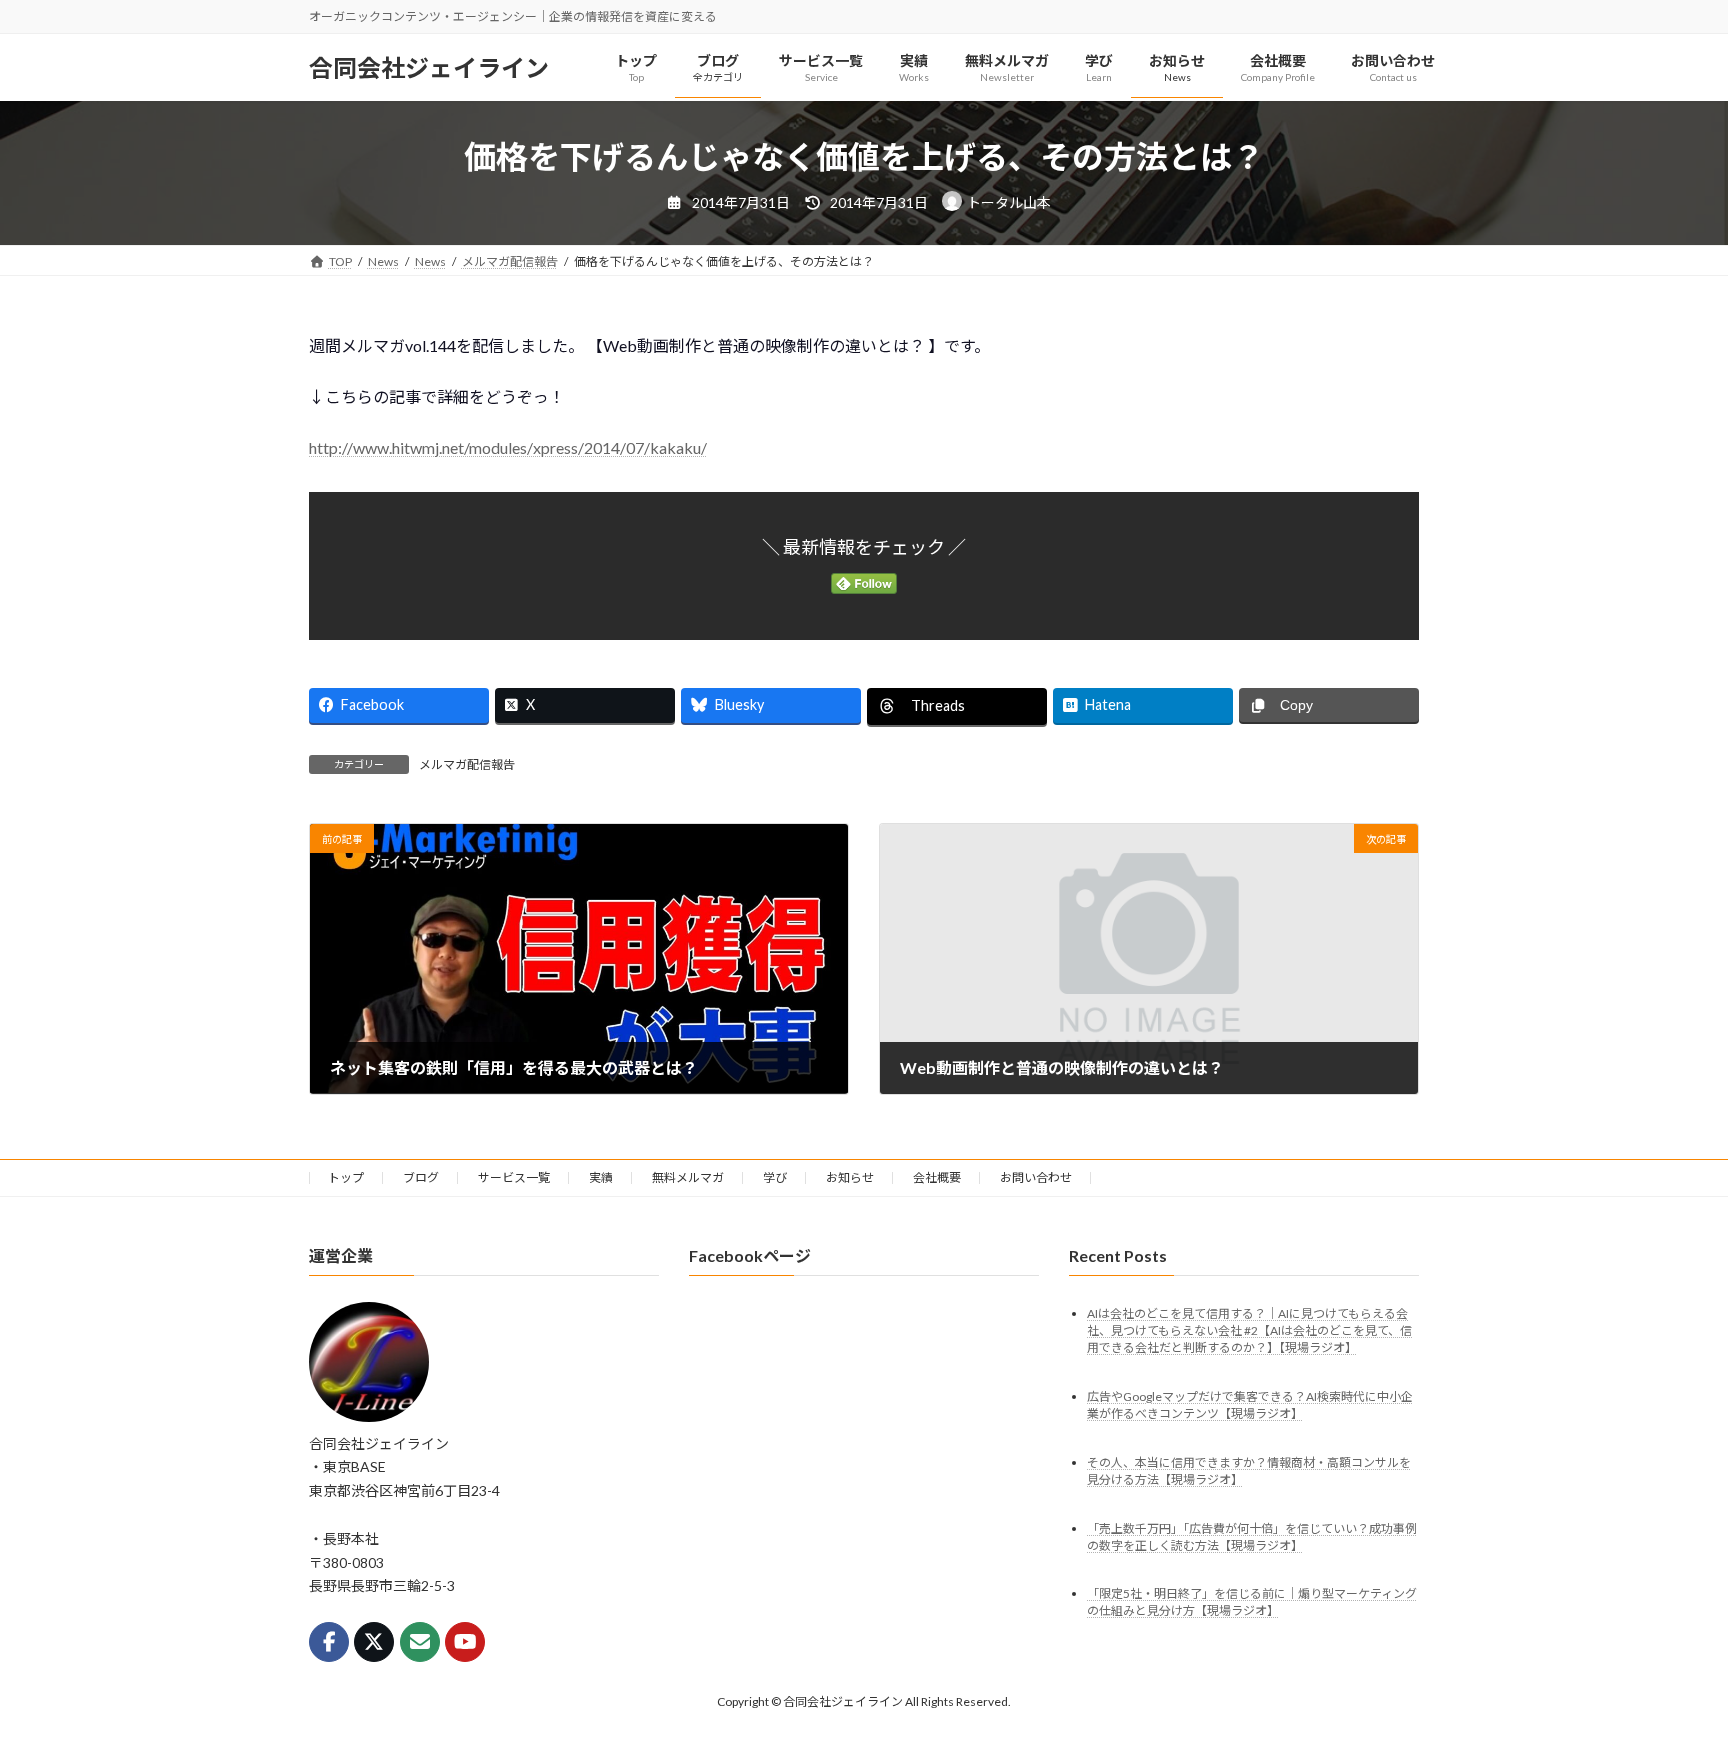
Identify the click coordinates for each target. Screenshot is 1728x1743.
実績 (601, 1177)
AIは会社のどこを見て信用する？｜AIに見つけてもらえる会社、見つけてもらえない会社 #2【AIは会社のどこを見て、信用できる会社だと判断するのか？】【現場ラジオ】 (1249, 1329)
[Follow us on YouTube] (465, 1642)
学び (775, 1177)
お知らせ (850, 1177)
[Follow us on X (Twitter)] (374, 1642)
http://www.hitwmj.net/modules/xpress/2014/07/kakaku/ (508, 447)
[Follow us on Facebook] (329, 1642)
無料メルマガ (688, 1177)
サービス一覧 (514, 1177)
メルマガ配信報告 (467, 764)
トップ (346, 1177)
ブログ (421, 1177)
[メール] (420, 1642)
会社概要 (937, 1177)
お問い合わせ (1036, 1177)
